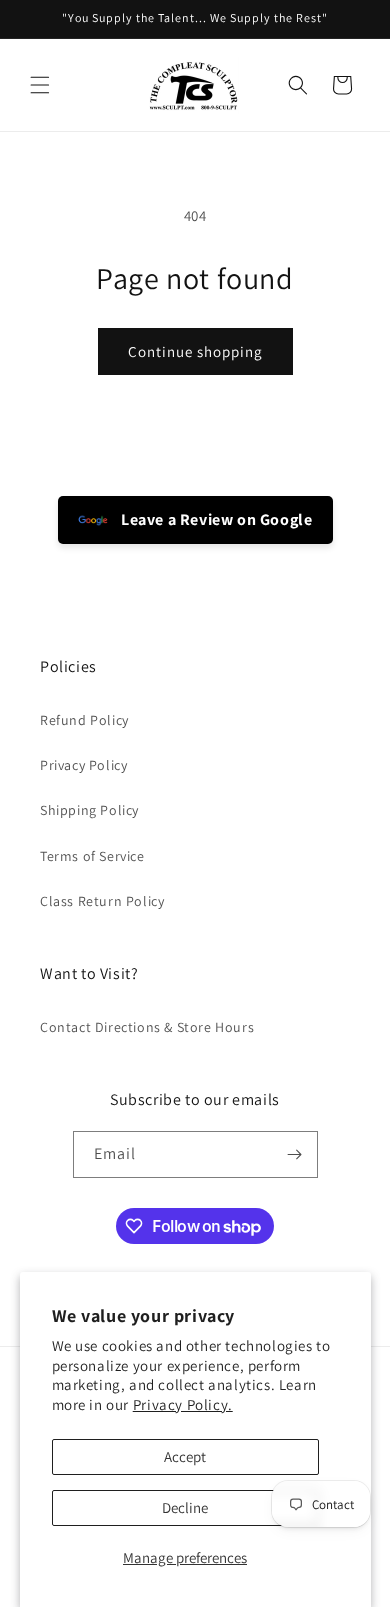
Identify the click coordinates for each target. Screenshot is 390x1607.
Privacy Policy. (183, 1404)
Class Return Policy (102, 901)
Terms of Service (92, 856)
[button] (40, 85)
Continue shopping (195, 351)
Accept (185, 1456)
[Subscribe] (295, 1154)
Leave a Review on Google (215, 519)
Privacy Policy (83, 765)
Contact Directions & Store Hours (147, 1027)
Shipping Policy (89, 810)
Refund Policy (84, 720)
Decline (185, 1507)
